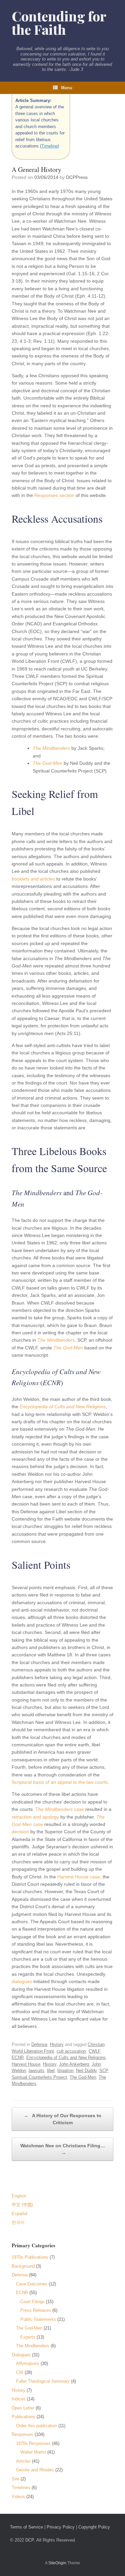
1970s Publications (30, 2257)
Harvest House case (79, 1877)
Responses (22, 2434)
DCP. (30, 2540)
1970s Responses (33, 2443)
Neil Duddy (86, 2071)
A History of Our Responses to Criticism (63, 2119)
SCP (103, 2071)
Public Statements (38, 2319)
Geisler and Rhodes (35, 2470)
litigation (65, 2071)
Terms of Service (26, 2527)
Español (19, 2214)
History (57, 2044)
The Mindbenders (51, 748)
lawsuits (36, 2071)
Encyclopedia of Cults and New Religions (63, 1407)
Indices (19, 2399)
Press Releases (36, 2310)
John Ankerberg (74, 2064)
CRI (20, 2373)
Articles (23, 2461)
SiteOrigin (57, 2563)
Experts (28, 2337)
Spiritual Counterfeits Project (39, 2077)
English (19, 2196)
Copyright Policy (94, 2527)
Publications (23, 2417)
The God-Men (47, 763)
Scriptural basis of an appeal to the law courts (60, 1782)
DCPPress (77, 177)
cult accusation (71, 2051)
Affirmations (28, 2363)
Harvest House (26, 2064)
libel (51, 2071)
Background (23, 2266)
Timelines (21, 2488)
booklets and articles (33, 879)
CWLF (94, 2051)
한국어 (18, 2222)
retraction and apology (35, 1817)
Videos (18, 2497)
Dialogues (21, 2355)
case (60, 1809)
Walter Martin (33, 2452)
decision (20, 1832)
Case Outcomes (32, 2284)
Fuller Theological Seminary (43, 2381)
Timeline (49, 146)
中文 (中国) (22, 2205)
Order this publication (36, 2426)
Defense (39, 2044)
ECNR (18, 2057)
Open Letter (23, 2408)
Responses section (54, 495)
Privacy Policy (61, 2527)
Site (15, 2479)
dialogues (22, 1981)
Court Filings (32, 2302)
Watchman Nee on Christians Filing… (63, 2149)
